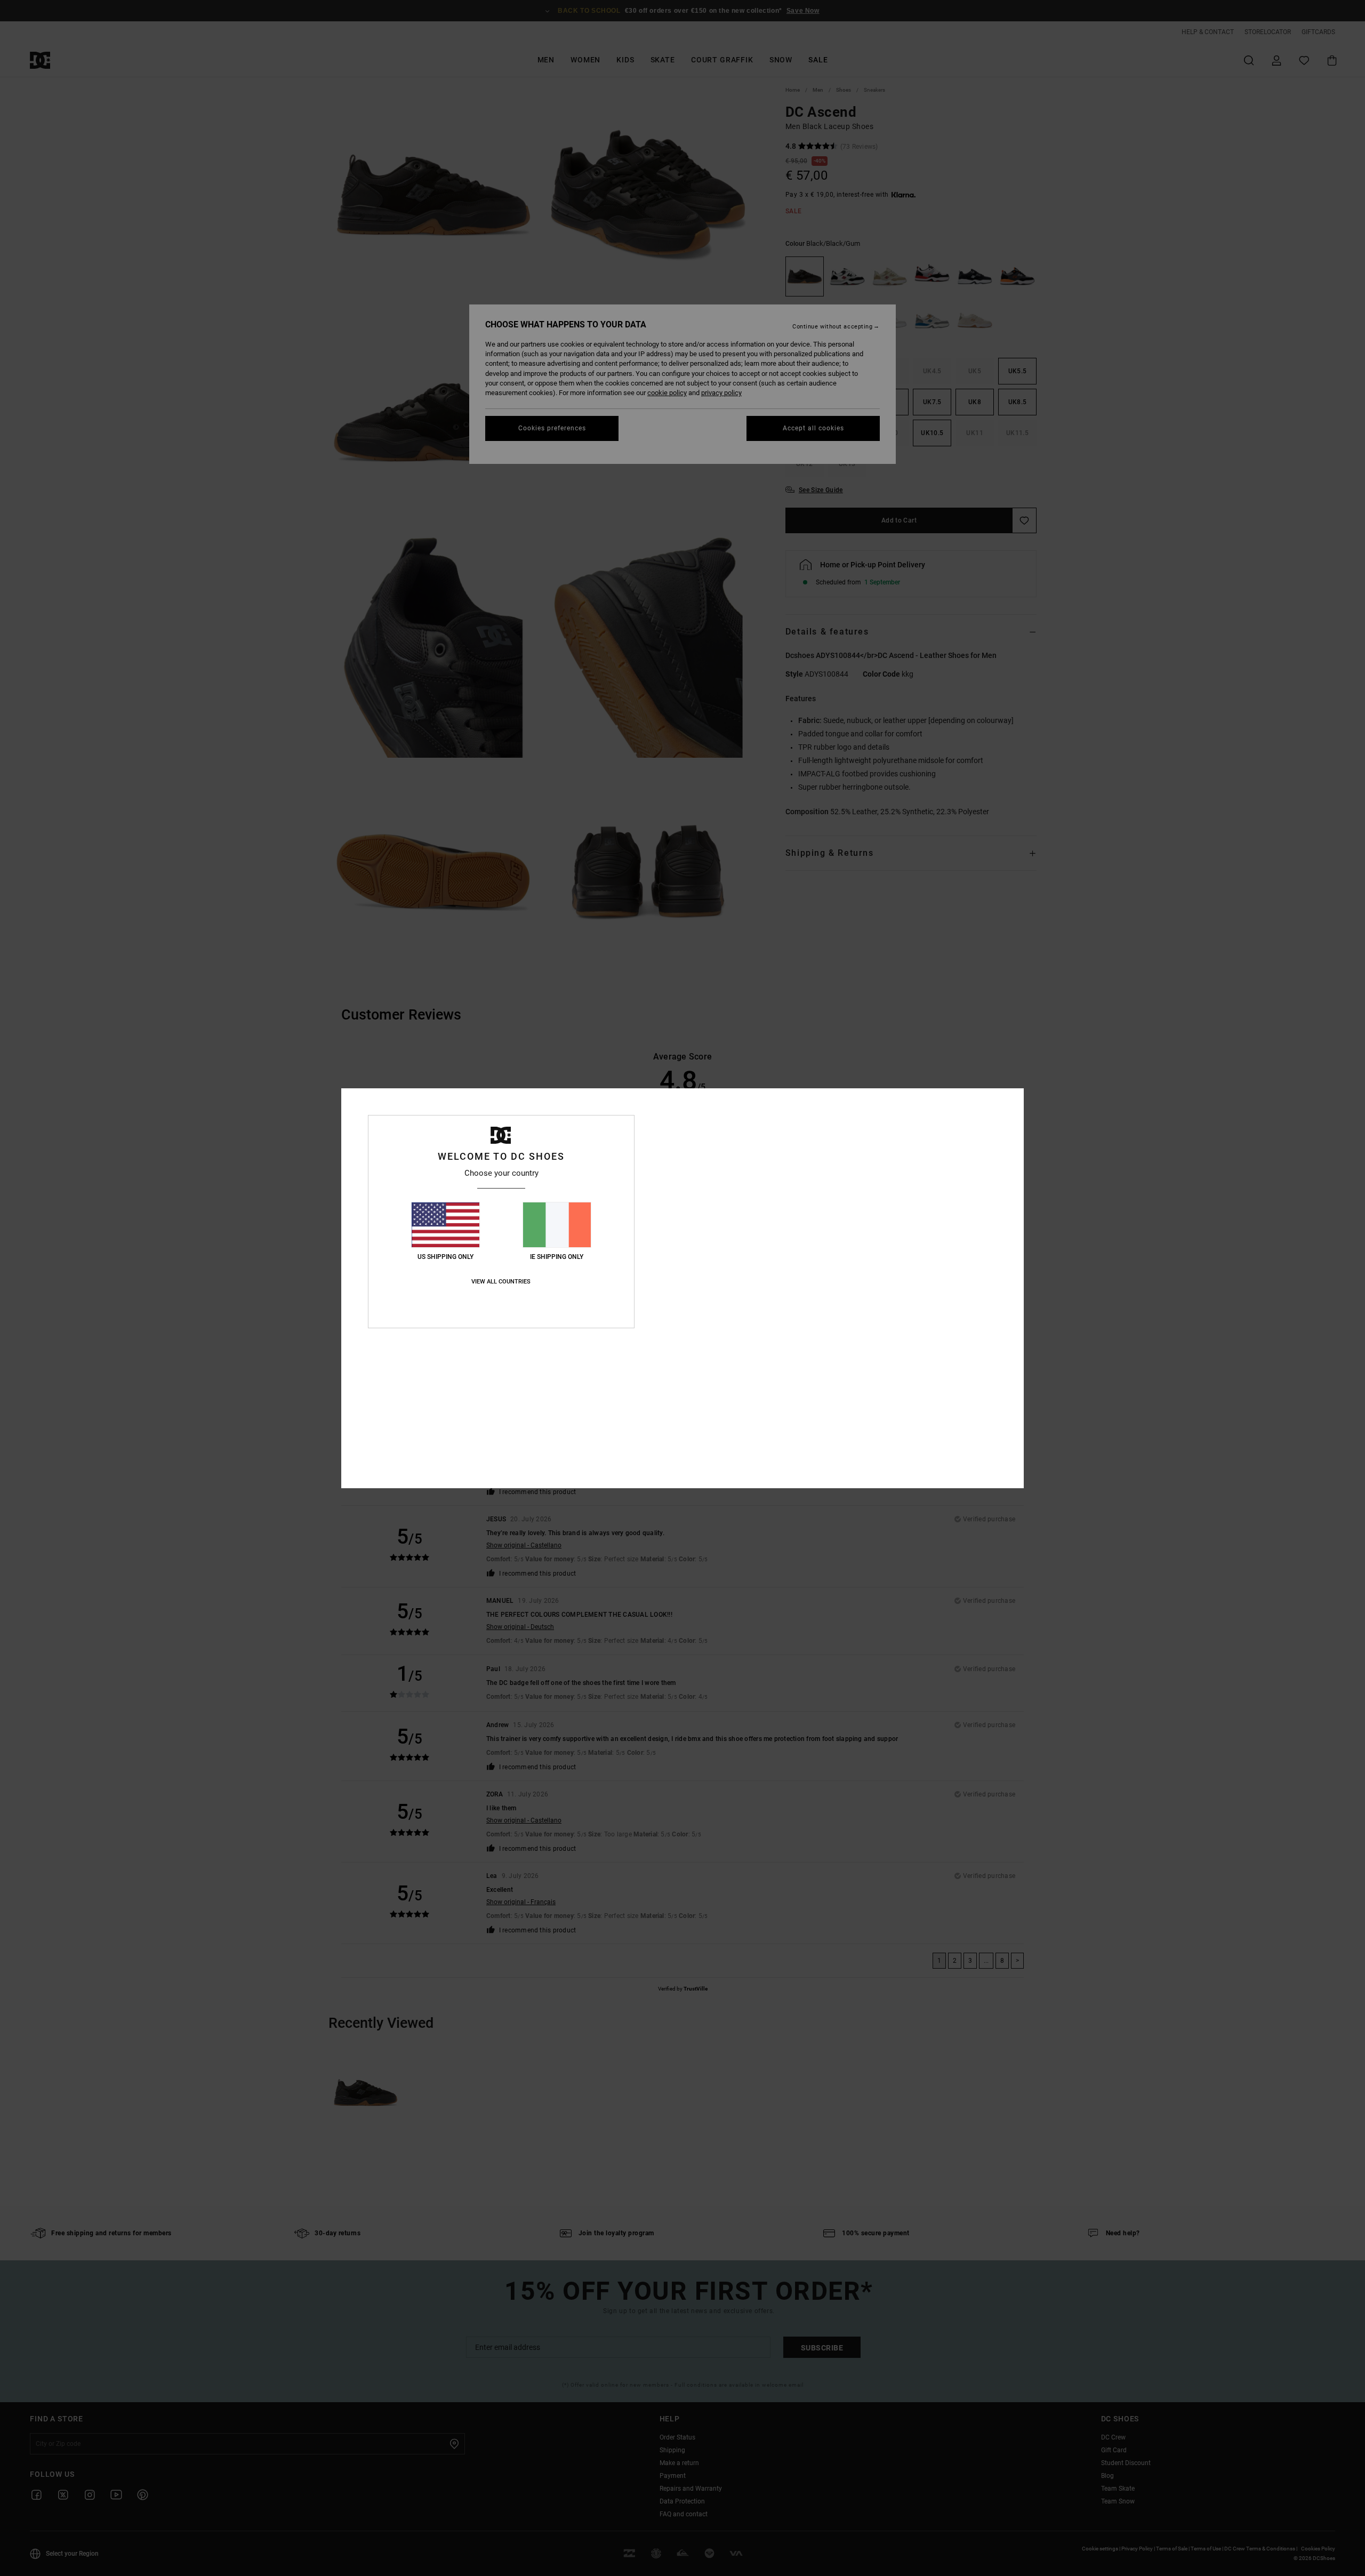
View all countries (501, 1282)
